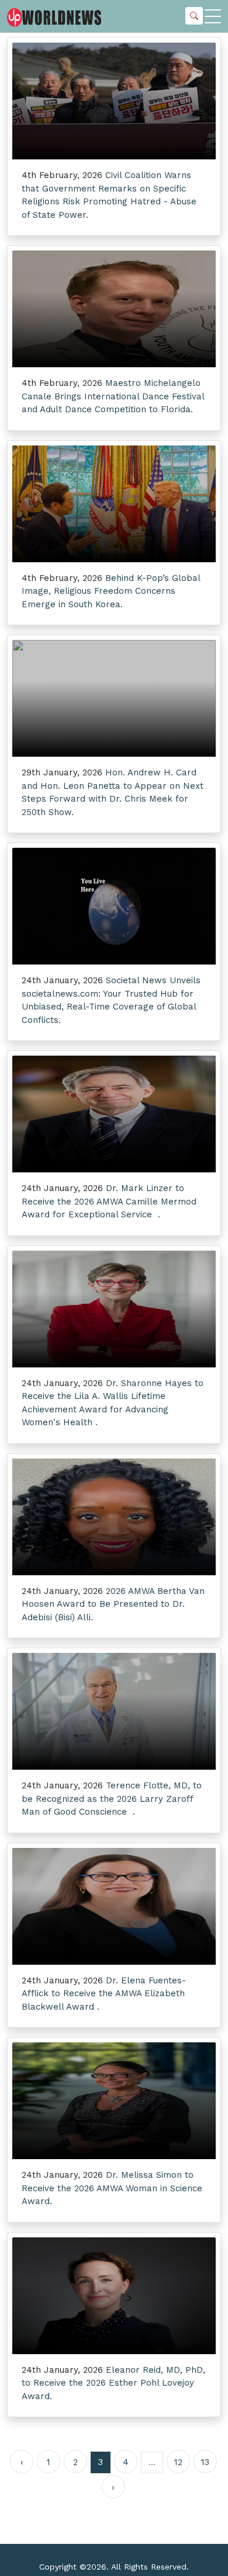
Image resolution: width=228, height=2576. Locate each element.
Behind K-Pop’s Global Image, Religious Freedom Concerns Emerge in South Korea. (111, 591)
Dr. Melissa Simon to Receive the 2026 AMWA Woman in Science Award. (112, 2188)
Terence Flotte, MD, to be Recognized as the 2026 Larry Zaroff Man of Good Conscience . (112, 1799)
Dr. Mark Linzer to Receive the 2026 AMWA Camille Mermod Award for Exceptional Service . (109, 1201)
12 (178, 2462)
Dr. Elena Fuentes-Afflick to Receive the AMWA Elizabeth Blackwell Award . (104, 1994)
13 (205, 2462)
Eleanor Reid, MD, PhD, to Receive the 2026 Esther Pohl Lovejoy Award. (113, 2383)
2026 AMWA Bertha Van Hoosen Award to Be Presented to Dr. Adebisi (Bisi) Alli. (113, 1604)
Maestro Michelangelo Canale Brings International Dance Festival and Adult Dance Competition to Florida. (113, 396)
